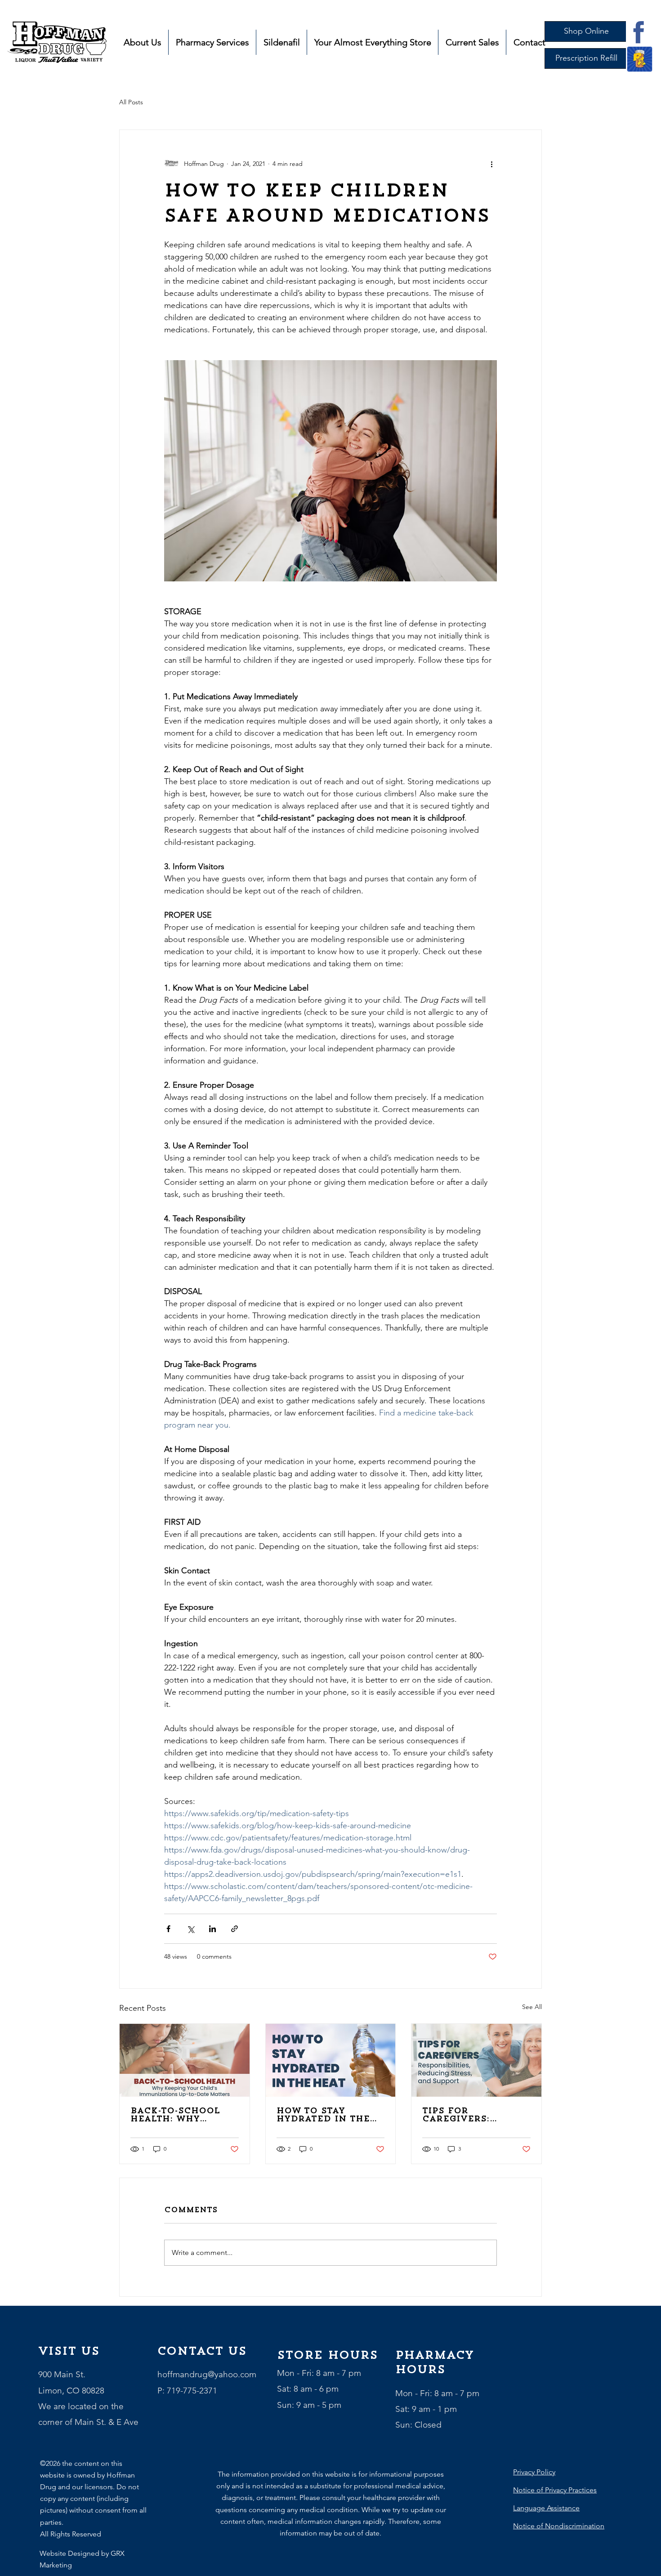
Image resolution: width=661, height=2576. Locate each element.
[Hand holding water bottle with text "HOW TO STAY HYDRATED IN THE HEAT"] (331, 2060)
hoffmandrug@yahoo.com (207, 2374)
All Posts (131, 102)
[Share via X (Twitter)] (190, 1929)
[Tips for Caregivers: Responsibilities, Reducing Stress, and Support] (476, 2060)
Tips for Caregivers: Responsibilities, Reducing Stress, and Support (471, 2116)
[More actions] (491, 164)
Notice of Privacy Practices (555, 2490)
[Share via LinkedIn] (212, 1929)
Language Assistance (546, 2508)
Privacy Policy (534, 2472)
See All (532, 2007)
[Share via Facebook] (168, 1929)
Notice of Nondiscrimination (559, 2526)
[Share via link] (234, 1929)
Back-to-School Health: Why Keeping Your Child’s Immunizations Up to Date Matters (182, 2116)
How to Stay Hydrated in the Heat (323, 2116)
